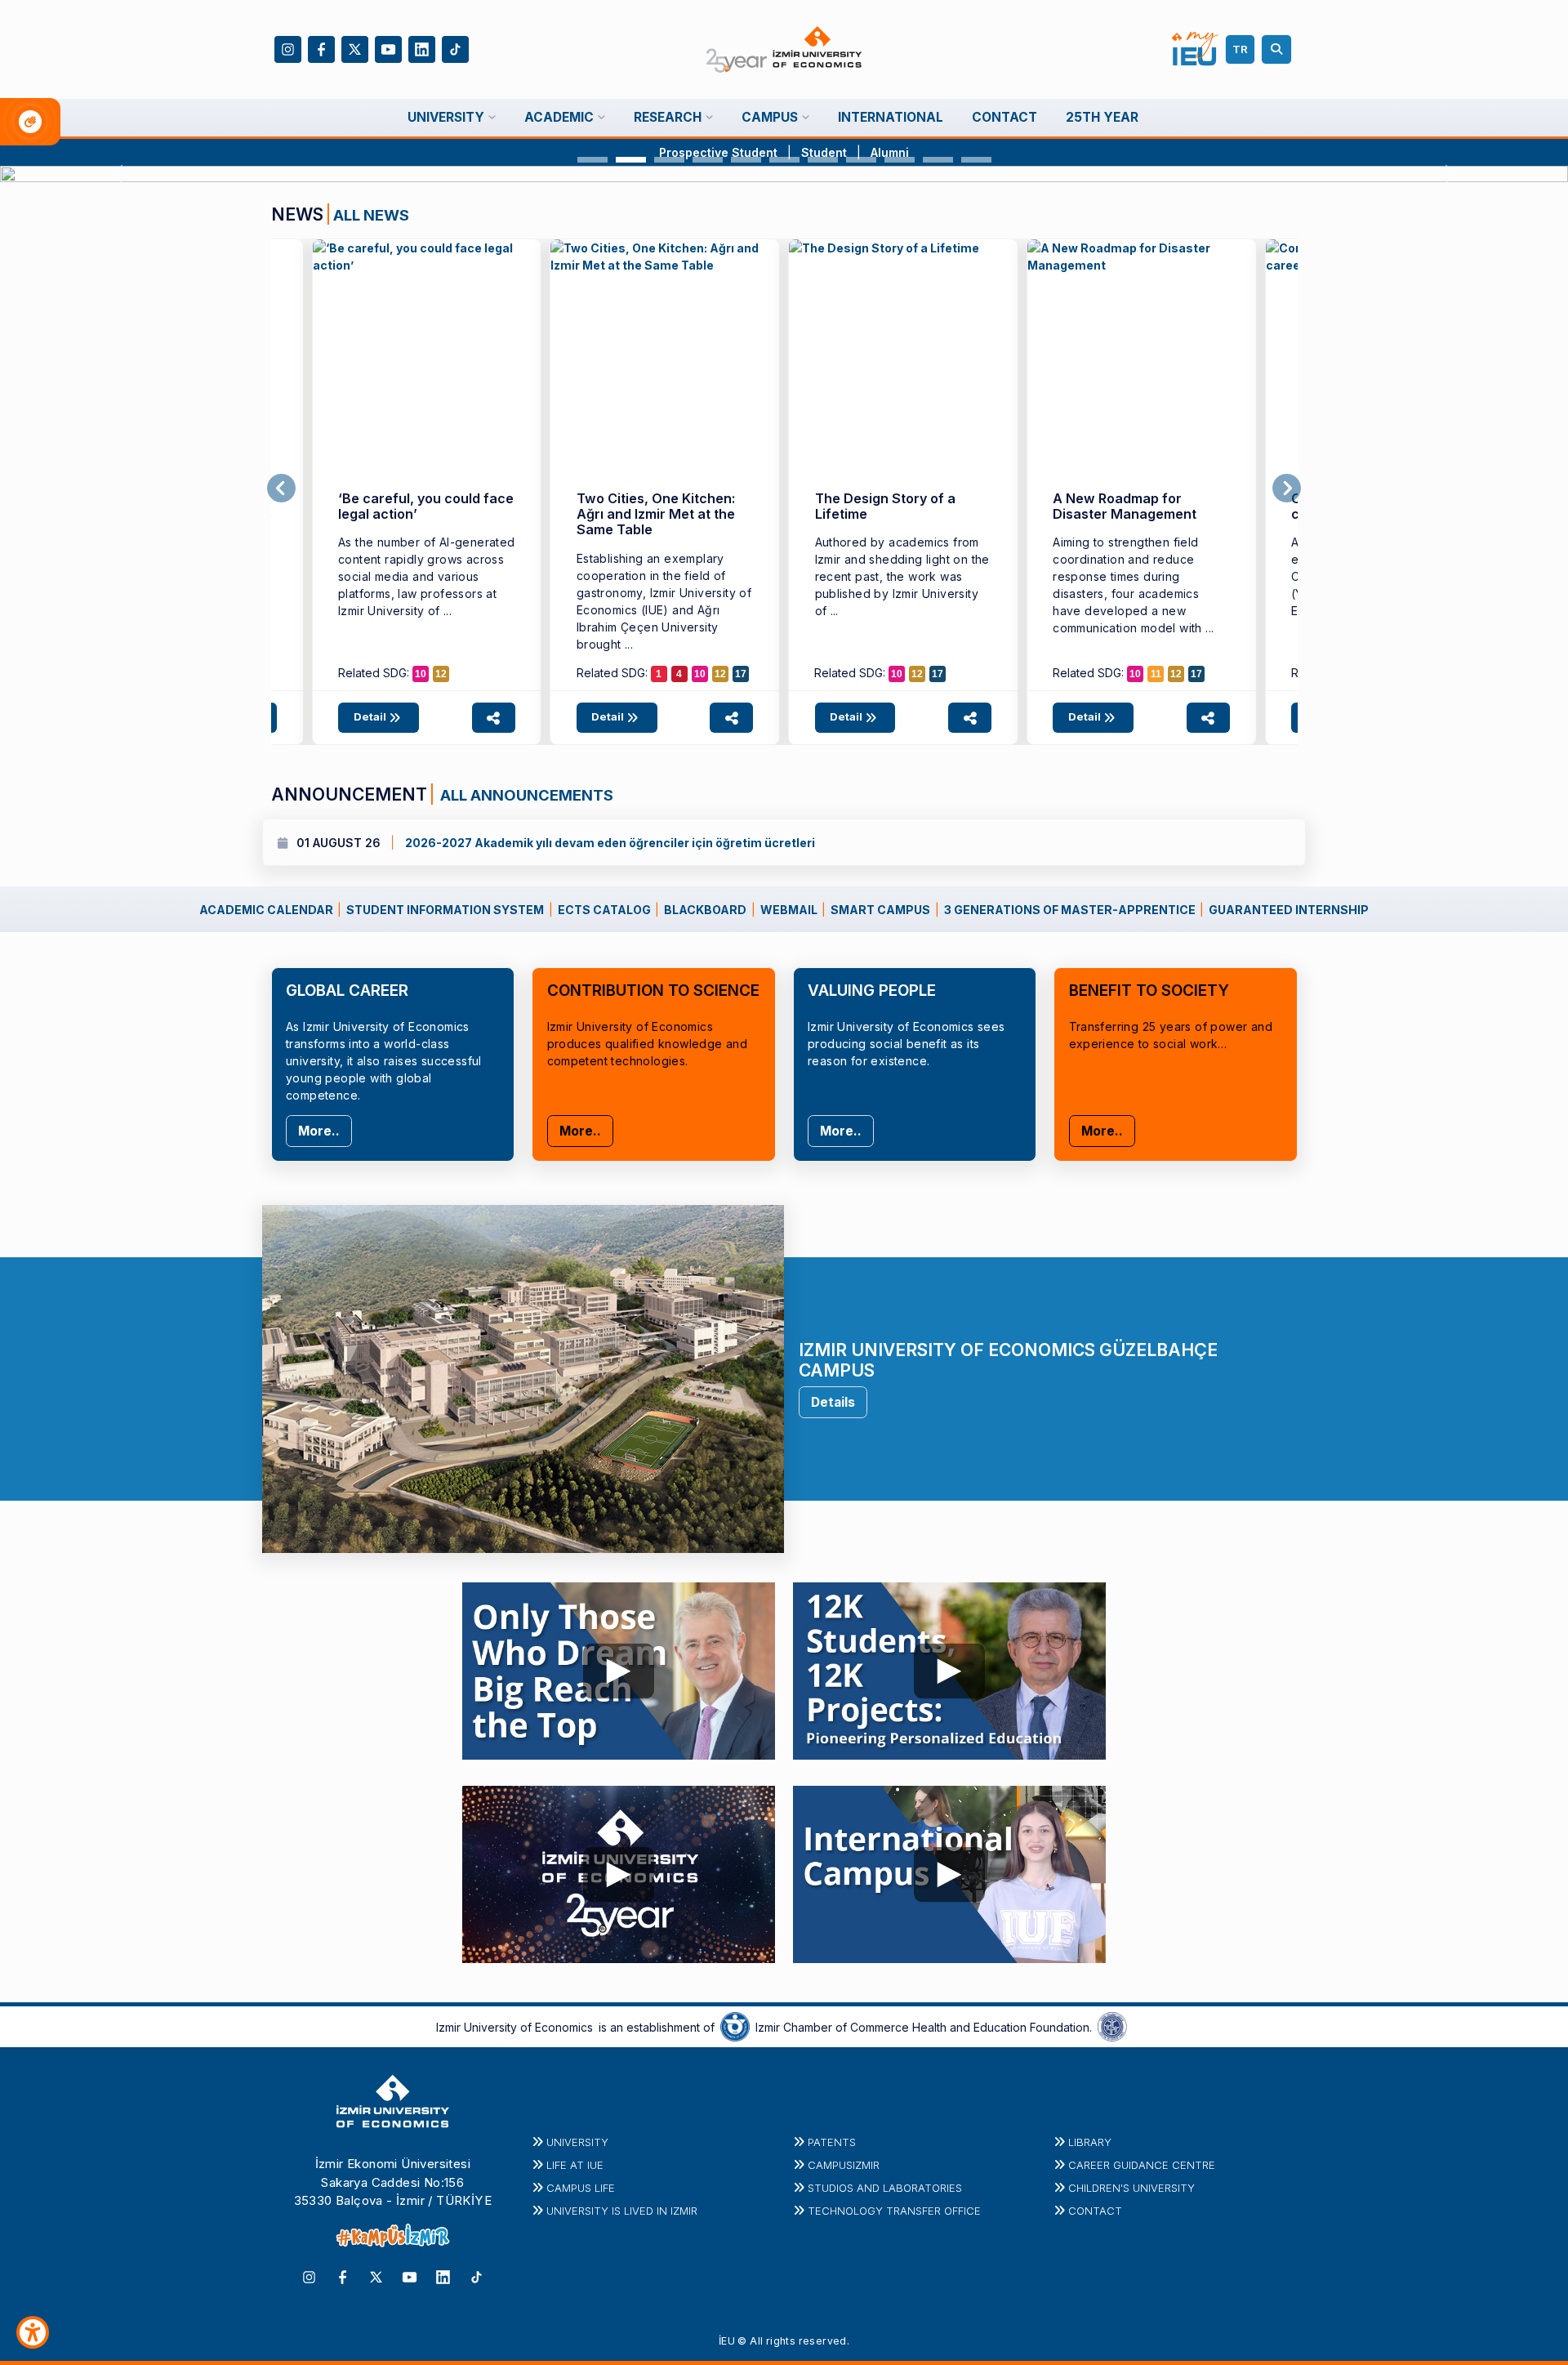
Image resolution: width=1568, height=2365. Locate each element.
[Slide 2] (631, 160)
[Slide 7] (823, 160)
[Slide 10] (938, 160)
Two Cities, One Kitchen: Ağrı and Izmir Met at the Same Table (656, 514)
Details (833, 1402)
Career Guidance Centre (1142, 2165)
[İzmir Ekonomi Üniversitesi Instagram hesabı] (288, 48)
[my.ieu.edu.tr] (1195, 49)
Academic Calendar (266, 910)
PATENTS (832, 2142)
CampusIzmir (844, 2165)
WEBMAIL (789, 910)
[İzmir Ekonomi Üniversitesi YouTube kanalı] (388, 48)
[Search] (1279, 49)
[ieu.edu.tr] (784, 50)
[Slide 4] (708, 160)
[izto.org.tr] (735, 2026)
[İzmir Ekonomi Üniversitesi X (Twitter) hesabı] (355, 48)
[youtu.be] (619, 1667)
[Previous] (281, 489)
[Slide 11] (976, 160)
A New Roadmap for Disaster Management (1125, 506)
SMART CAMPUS (880, 910)
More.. (319, 1131)
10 (421, 674)
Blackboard (705, 910)
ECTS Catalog (604, 910)
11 (1156, 674)
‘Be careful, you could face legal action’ (426, 506)
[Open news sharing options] (494, 718)
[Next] (1287, 489)
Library (1090, 2142)
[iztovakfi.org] (1112, 2026)
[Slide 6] (784, 160)
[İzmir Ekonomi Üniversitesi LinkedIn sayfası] (422, 48)
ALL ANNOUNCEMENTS (525, 795)
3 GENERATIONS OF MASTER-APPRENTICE (1070, 910)
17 (741, 674)
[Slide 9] (900, 160)
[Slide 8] (861, 160)
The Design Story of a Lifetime (885, 506)
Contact (1095, 2211)
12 (441, 674)
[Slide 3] (669, 160)
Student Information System (445, 910)
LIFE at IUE (575, 2165)
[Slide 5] (746, 160)
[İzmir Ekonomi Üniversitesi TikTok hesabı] (455, 48)
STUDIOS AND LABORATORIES (885, 2188)
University (577, 2142)
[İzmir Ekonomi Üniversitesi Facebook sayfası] (321, 48)
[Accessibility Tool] (33, 2332)
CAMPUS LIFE (581, 2188)
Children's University (1131, 2188)
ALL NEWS (371, 215)
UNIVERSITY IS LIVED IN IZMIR (622, 2211)
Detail (371, 716)
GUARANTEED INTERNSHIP (1289, 910)
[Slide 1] (592, 160)
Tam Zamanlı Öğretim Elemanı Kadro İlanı (528, 843)
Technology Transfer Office (894, 2211)
